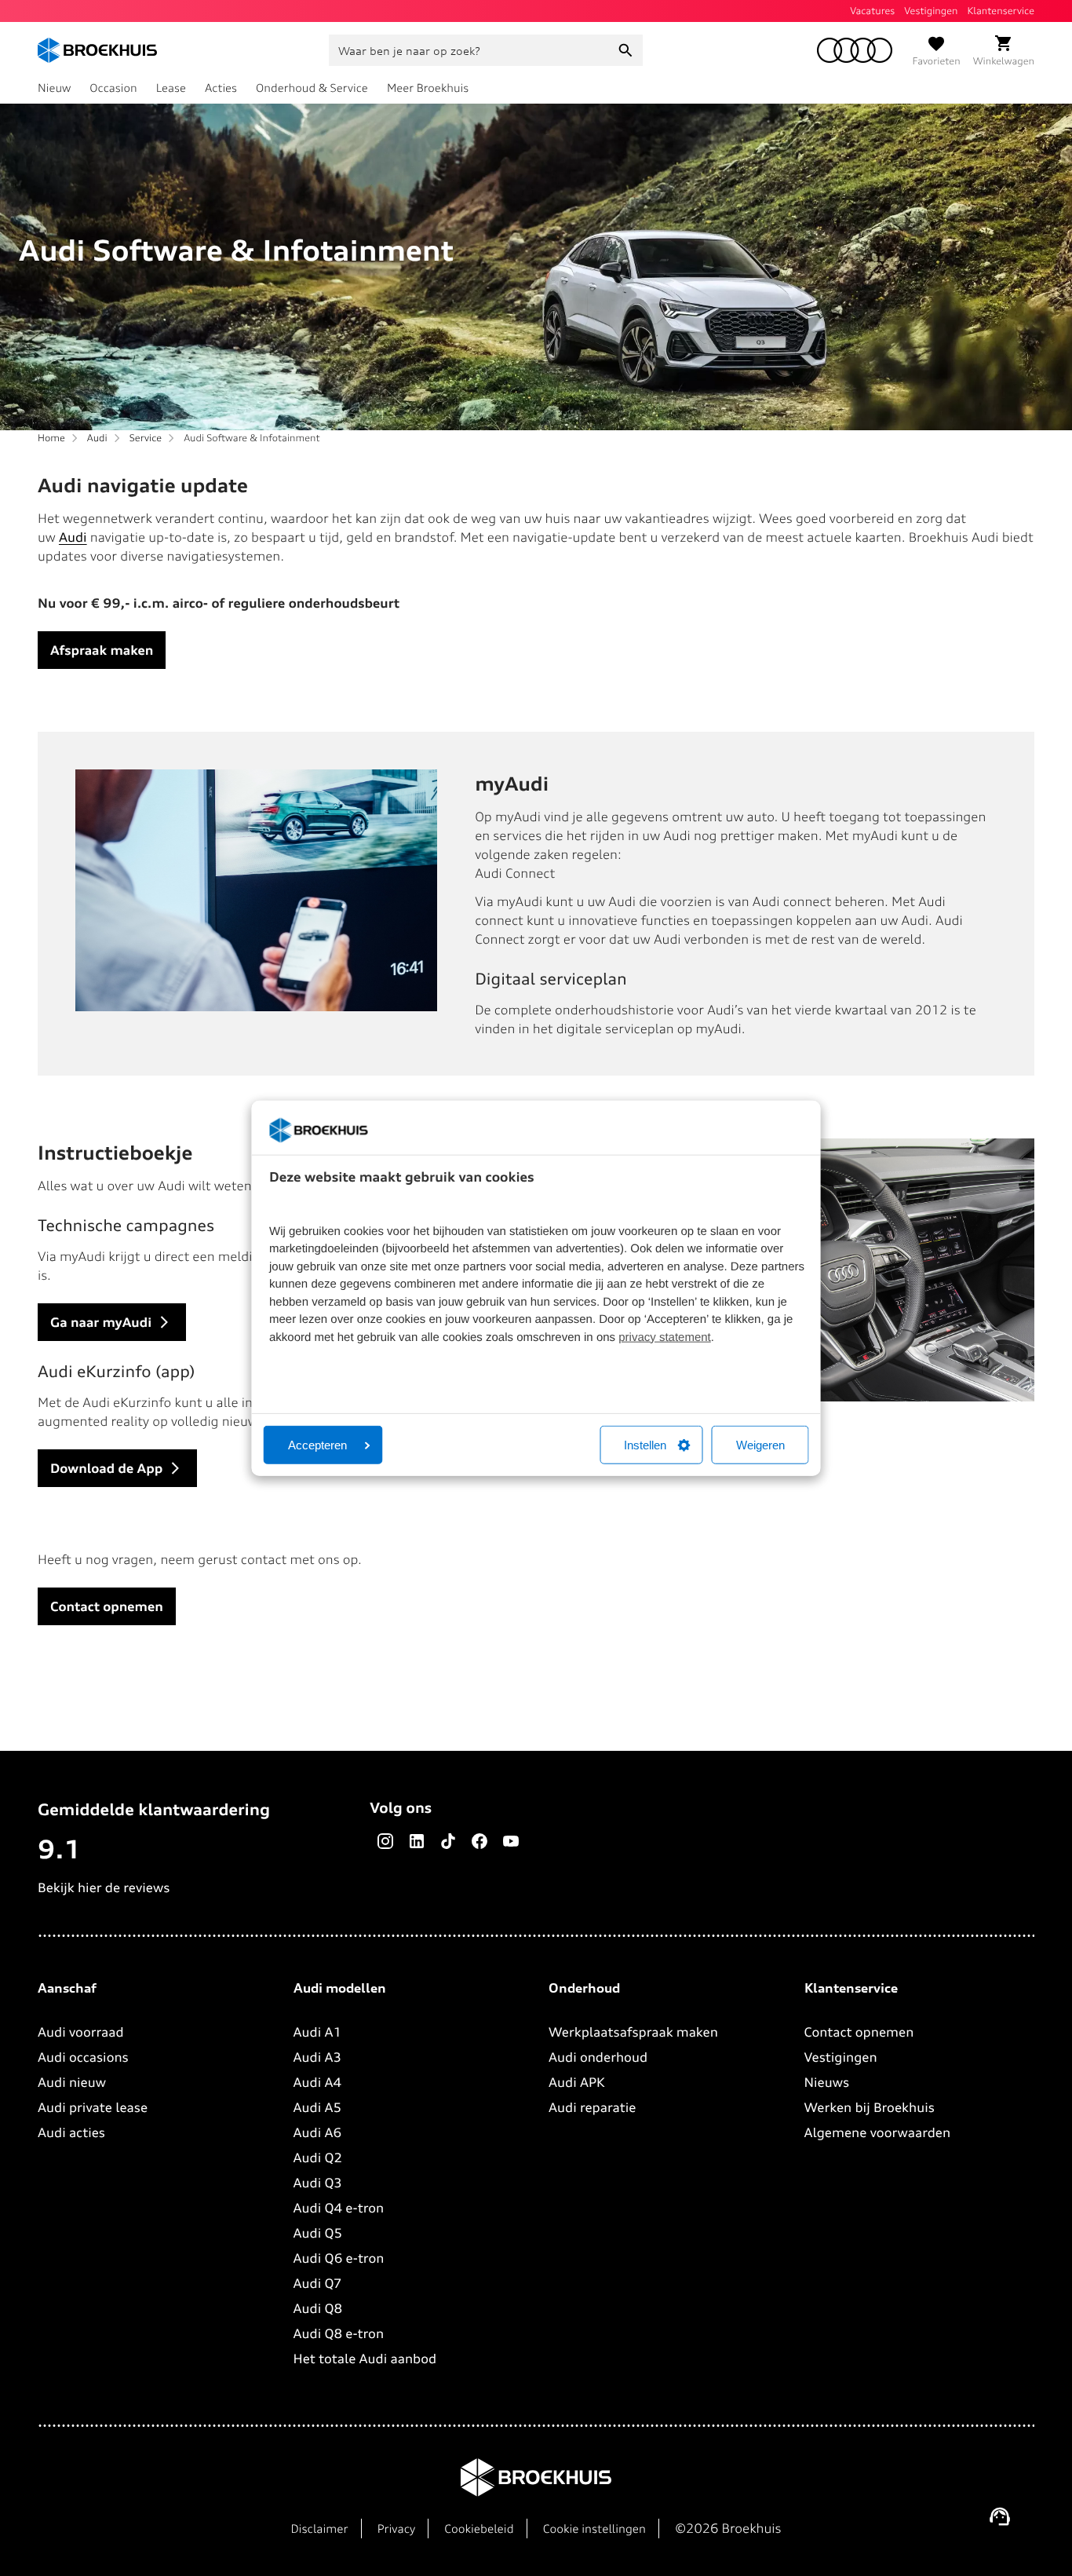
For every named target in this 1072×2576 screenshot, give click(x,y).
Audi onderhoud (598, 2057)
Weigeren (760, 1445)
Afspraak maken (102, 650)
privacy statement (665, 1337)
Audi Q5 (318, 2233)
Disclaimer (319, 2529)
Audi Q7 (318, 2283)
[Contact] (1000, 2516)
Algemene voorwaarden (878, 2132)
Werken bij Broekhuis (870, 2107)
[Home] (97, 50)
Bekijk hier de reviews (104, 1887)
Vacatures (872, 11)
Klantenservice (1001, 11)
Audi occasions (83, 2057)
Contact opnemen (107, 1606)
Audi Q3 (318, 2183)
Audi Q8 (318, 2308)
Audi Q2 (318, 2158)
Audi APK (577, 2082)
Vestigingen (931, 11)
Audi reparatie (592, 2107)
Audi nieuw (72, 2082)
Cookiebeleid (479, 2529)
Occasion (113, 88)
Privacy (396, 2529)
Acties (221, 88)
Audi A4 (318, 2082)
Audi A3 (318, 2057)
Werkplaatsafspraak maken (633, 2032)
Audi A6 (318, 2132)
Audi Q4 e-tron (339, 2208)
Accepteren (317, 1445)
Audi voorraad (81, 2032)
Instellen (645, 1445)
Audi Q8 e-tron (339, 2333)
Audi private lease (93, 2107)
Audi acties (71, 2132)
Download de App (106, 1468)
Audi (97, 438)
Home (51, 438)
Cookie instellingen (594, 2529)
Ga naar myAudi (101, 1322)
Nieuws (827, 2082)
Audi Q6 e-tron (339, 2258)
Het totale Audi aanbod (365, 2359)
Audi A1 (318, 2032)
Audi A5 (318, 2107)
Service (146, 438)
